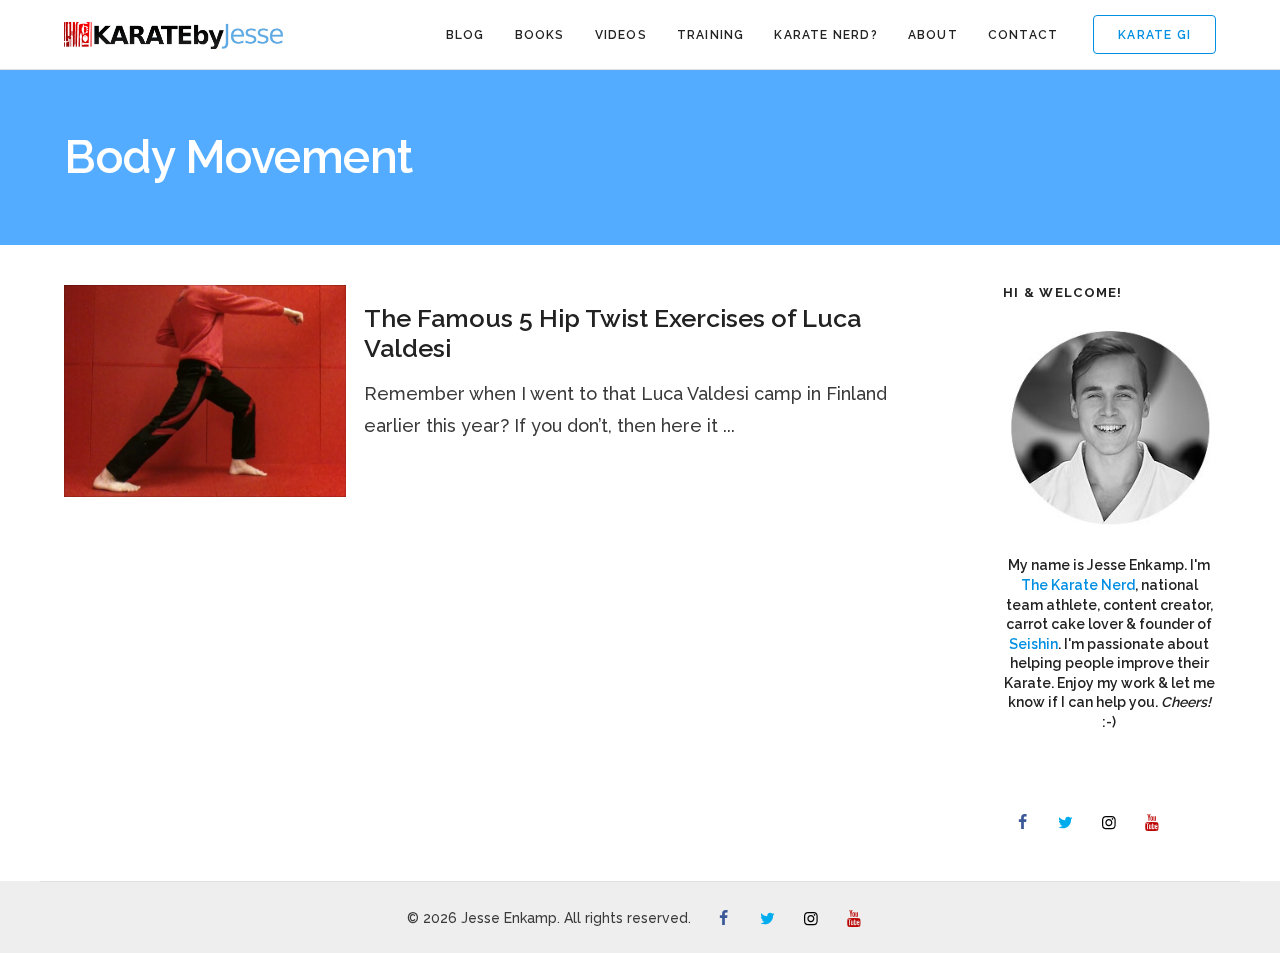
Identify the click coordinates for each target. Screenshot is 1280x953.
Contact (1023, 35)
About (933, 35)
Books (540, 35)
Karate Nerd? (825, 35)
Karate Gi (1154, 35)
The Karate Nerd (1078, 585)
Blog (465, 35)
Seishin (1033, 644)
